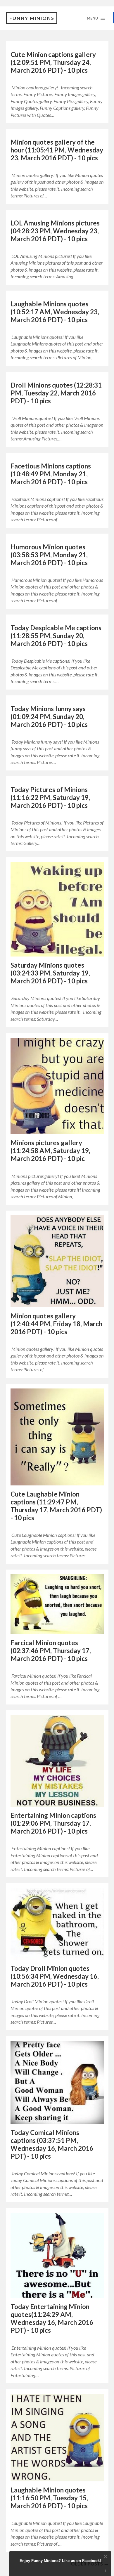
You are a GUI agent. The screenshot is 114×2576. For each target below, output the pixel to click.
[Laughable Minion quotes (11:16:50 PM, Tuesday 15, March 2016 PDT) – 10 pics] (57, 2438)
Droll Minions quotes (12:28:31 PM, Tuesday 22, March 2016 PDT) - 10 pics (56, 393)
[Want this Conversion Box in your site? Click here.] (106, 2571)
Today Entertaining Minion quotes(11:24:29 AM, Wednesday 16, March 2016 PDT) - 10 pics (52, 2318)
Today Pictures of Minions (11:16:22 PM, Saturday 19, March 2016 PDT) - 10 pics (50, 797)
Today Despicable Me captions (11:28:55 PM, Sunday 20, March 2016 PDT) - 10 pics (56, 636)
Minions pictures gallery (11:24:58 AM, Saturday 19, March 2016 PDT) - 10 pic (50, 1151)
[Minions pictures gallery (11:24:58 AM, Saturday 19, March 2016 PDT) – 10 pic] (57, 1086)
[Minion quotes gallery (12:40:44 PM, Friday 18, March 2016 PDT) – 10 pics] (57, 1261)
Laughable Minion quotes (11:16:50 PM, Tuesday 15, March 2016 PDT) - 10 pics (49, 2498)
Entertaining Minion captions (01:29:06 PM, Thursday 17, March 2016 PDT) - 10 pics (53, 1823)
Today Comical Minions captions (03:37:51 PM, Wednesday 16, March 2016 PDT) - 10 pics (52, 2144)
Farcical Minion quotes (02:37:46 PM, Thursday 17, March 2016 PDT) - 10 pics (51, 1651)
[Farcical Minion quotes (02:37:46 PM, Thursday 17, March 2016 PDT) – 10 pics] (57, 1604)
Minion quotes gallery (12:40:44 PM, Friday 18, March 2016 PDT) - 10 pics (56, 1324)
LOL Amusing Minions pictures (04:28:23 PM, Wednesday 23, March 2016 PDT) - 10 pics (55, 231)
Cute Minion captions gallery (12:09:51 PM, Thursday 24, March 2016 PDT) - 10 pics (53, 62)
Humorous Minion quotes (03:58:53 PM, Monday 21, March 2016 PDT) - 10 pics (49, 555)
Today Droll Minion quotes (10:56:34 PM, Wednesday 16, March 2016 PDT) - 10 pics (55, 1976)
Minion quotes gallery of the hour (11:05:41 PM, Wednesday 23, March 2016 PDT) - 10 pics (57, 150)
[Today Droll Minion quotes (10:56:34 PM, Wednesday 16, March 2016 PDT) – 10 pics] (57, 1924)
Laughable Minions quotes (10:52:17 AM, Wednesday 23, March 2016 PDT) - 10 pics (55, 312)
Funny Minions (32, 18)
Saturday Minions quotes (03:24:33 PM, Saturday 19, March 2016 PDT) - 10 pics (50, 973)
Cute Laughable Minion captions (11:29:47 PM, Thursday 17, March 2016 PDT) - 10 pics (56, 1506)
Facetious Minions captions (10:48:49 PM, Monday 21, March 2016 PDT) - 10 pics (51, 474)
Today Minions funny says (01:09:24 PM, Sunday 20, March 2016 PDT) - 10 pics (49, 717)
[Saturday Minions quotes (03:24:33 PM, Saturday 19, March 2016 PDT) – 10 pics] (57, 909)
